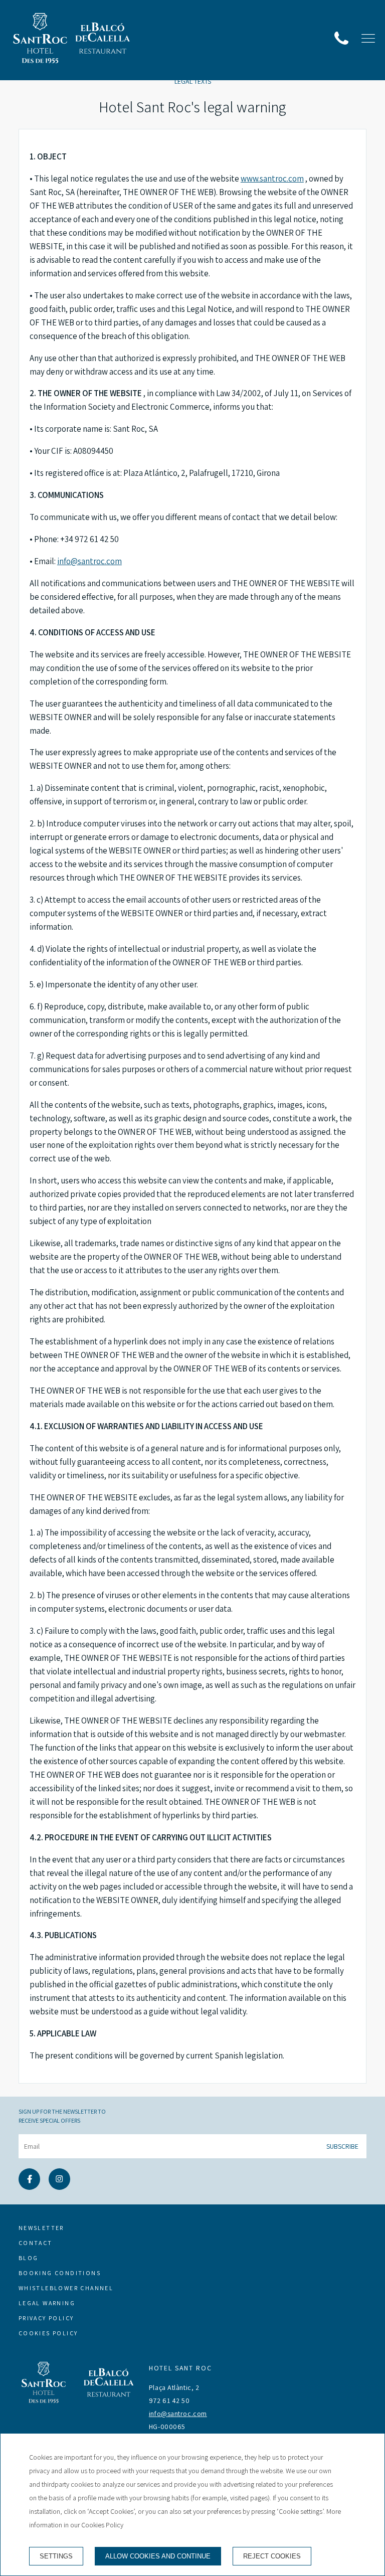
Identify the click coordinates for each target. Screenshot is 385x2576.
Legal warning (47, 2303)
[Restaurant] (103, 40)
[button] (368, 38)
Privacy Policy (46, 2318)
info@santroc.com (89, 561)
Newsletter (41, 2228)
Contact (36, 2243)
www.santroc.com (272, 179)
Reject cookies (272, 2556)
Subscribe (342, 2146)
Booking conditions (60, 2273)
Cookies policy (48, 2333)
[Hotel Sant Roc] (40, 40)
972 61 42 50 (169, 2400)
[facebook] (29, 2187)
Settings (56, 2556)
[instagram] (59, 2187)
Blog (29, 2258)
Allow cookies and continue (158, 2556)
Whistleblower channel (66, 2288)
